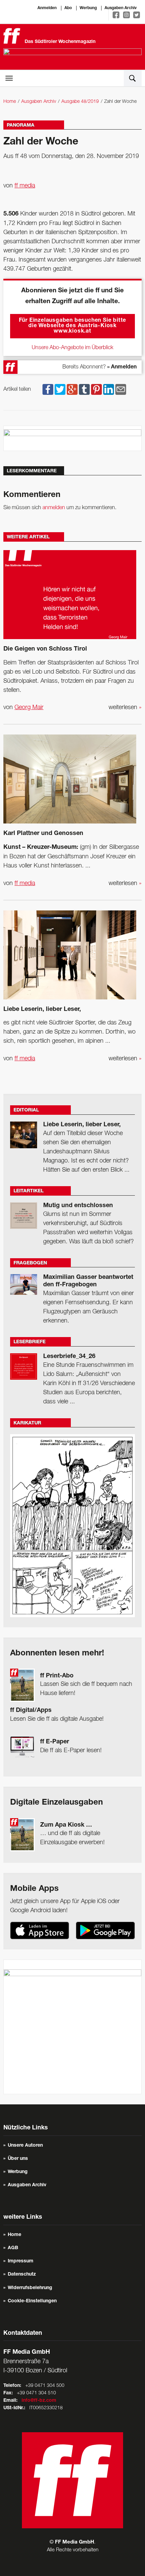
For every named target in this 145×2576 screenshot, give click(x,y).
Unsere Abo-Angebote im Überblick (72, 348)
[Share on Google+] (72, 389)
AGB (13, 2248)
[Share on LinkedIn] (109, 389)
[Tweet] (60, 389)
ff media (25, 186)
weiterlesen (125, 707)
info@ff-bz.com (39, 2401)
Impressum (21, 2261)
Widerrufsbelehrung (30, 2288)
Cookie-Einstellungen (32, 2301)
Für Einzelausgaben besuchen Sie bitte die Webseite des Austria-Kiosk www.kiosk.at (73, 326)
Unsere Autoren (25, 2146)
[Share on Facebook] (48, 389)
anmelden (54, 508)
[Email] (121, 389)
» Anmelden (122, 367)
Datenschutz (22, 2275)
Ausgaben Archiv (121, 8)
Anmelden (47, 8)
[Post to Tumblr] (84, 389)
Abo (68, 8)
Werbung (88, 8)
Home (10, 102)
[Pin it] (96, 389)
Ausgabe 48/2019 (80, 102)
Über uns (18, 2159)
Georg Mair (29, 707)
